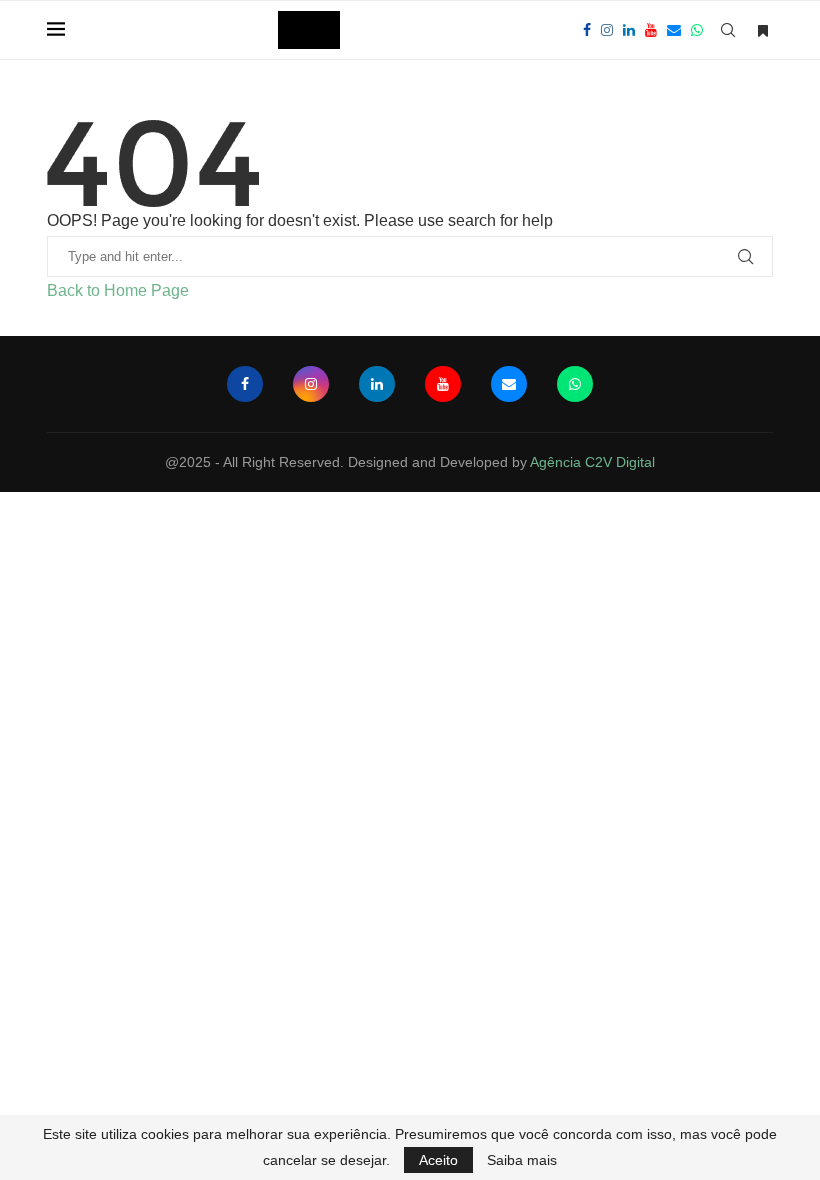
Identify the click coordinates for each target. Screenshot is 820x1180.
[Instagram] (607, 30)
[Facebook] (587, 30)
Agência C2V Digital (592, 462)
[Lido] (763, 31)
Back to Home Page (118, 290)
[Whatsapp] (697, 30)
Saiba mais (522, 1160)
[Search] (728, 30)
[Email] (674, 30)
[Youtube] (651, 30)
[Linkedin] (629, 30)
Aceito (438, 1160)
